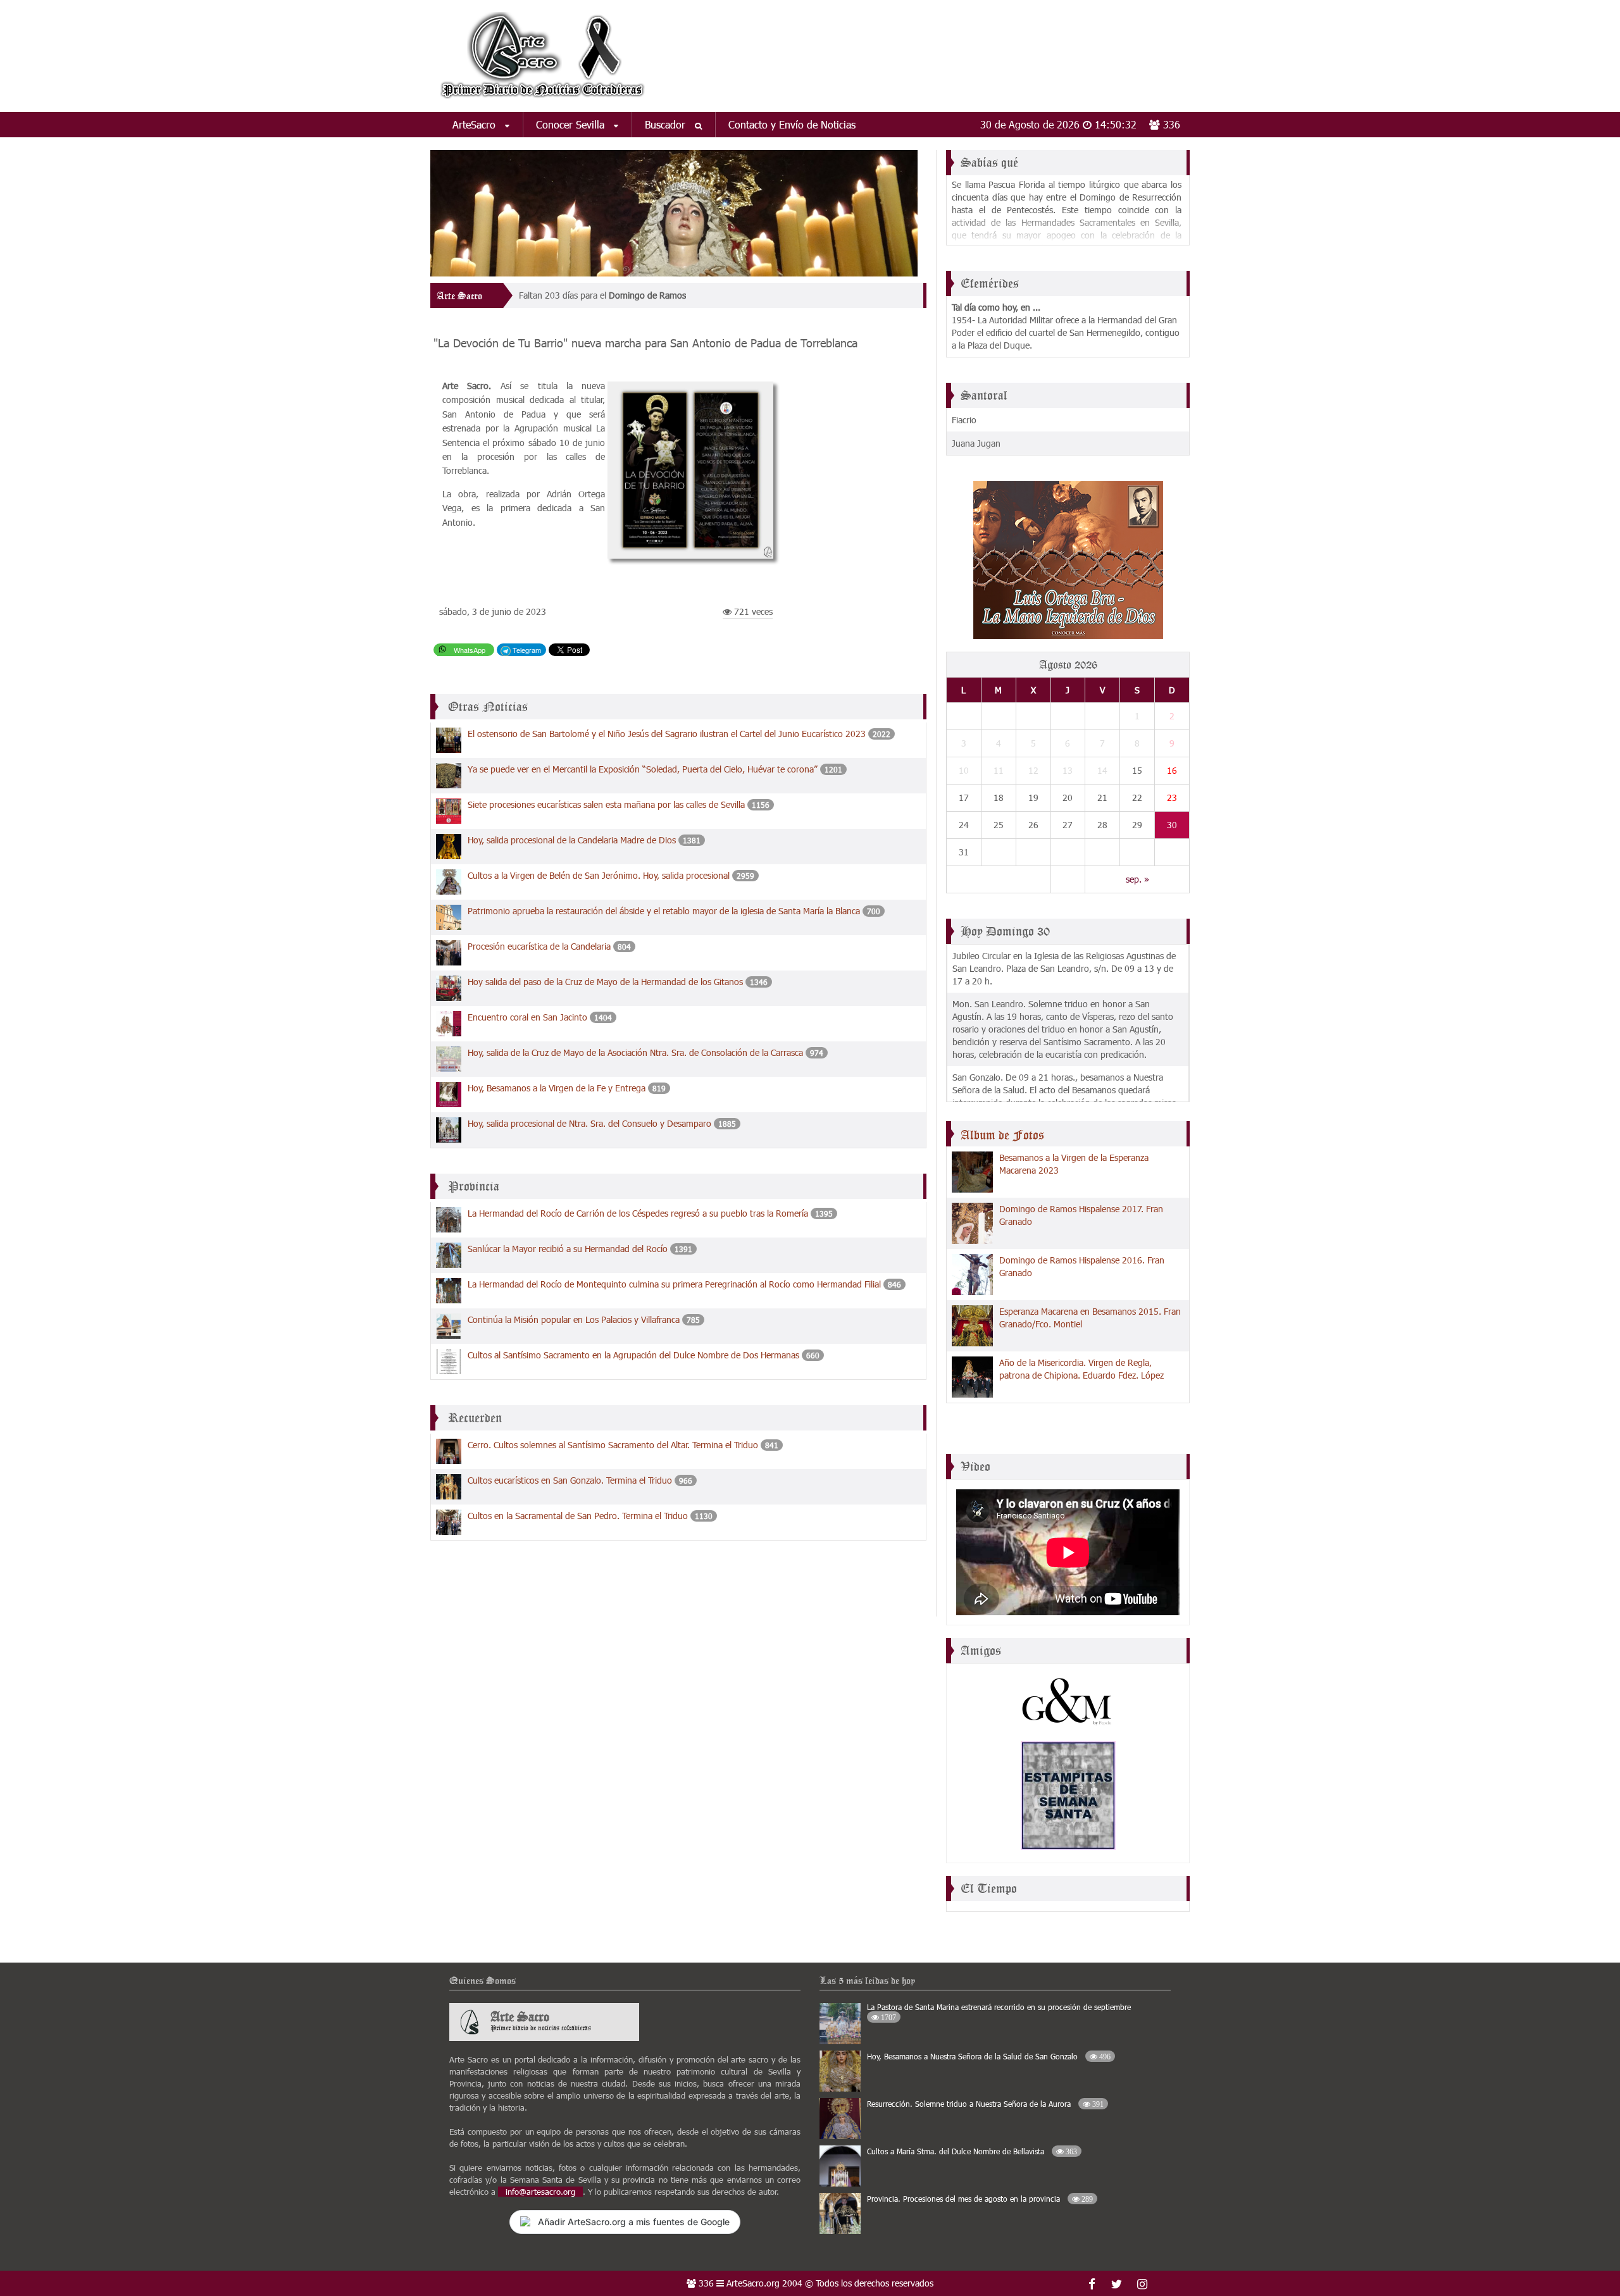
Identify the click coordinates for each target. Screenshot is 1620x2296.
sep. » (1137, 879)
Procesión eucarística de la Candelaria (539, 946)
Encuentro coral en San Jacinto (527, 1017)
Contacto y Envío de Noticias (792, 124)
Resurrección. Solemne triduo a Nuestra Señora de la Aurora (985, 2104)
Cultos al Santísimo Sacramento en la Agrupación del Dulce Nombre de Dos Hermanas (633, 1355)
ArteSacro (476, 124)
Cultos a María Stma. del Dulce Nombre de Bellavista (972, 2151)
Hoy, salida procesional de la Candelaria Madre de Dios (572, 840)
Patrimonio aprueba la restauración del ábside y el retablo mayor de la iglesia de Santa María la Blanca (664, 911)
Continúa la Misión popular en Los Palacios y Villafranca (574, 1319)
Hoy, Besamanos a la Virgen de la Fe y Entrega (557, 1088)
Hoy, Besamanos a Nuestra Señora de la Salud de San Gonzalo (989, 2056)
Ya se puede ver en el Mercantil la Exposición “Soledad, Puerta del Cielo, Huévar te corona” (643, 769)
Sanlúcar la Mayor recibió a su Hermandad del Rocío (568, 1249)
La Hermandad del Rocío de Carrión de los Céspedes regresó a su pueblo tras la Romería (638, 1213)
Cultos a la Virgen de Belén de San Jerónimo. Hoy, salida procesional (599, 875)
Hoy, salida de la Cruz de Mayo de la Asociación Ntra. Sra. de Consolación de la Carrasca (635, 1052)
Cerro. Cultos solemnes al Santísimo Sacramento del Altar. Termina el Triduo (613, 1445)
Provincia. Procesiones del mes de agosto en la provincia (980, 2199)
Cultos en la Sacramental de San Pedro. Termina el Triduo (578, 1516)
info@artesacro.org (540, 2192)
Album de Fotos (1002, 1135)
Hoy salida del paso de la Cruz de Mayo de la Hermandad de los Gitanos (605, 982)
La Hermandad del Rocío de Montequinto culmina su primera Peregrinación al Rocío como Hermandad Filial (674, 1284)
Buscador (667, 124)
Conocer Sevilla (572, 124)
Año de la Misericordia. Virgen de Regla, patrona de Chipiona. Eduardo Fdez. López (1081, 1369)
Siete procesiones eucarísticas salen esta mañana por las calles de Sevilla (606, 804)
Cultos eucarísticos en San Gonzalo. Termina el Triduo (570, 1480)
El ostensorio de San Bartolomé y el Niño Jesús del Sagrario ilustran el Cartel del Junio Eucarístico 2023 (667, 734)
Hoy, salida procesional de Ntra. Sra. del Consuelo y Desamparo (589, 1123)
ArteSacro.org (753, 2283)
